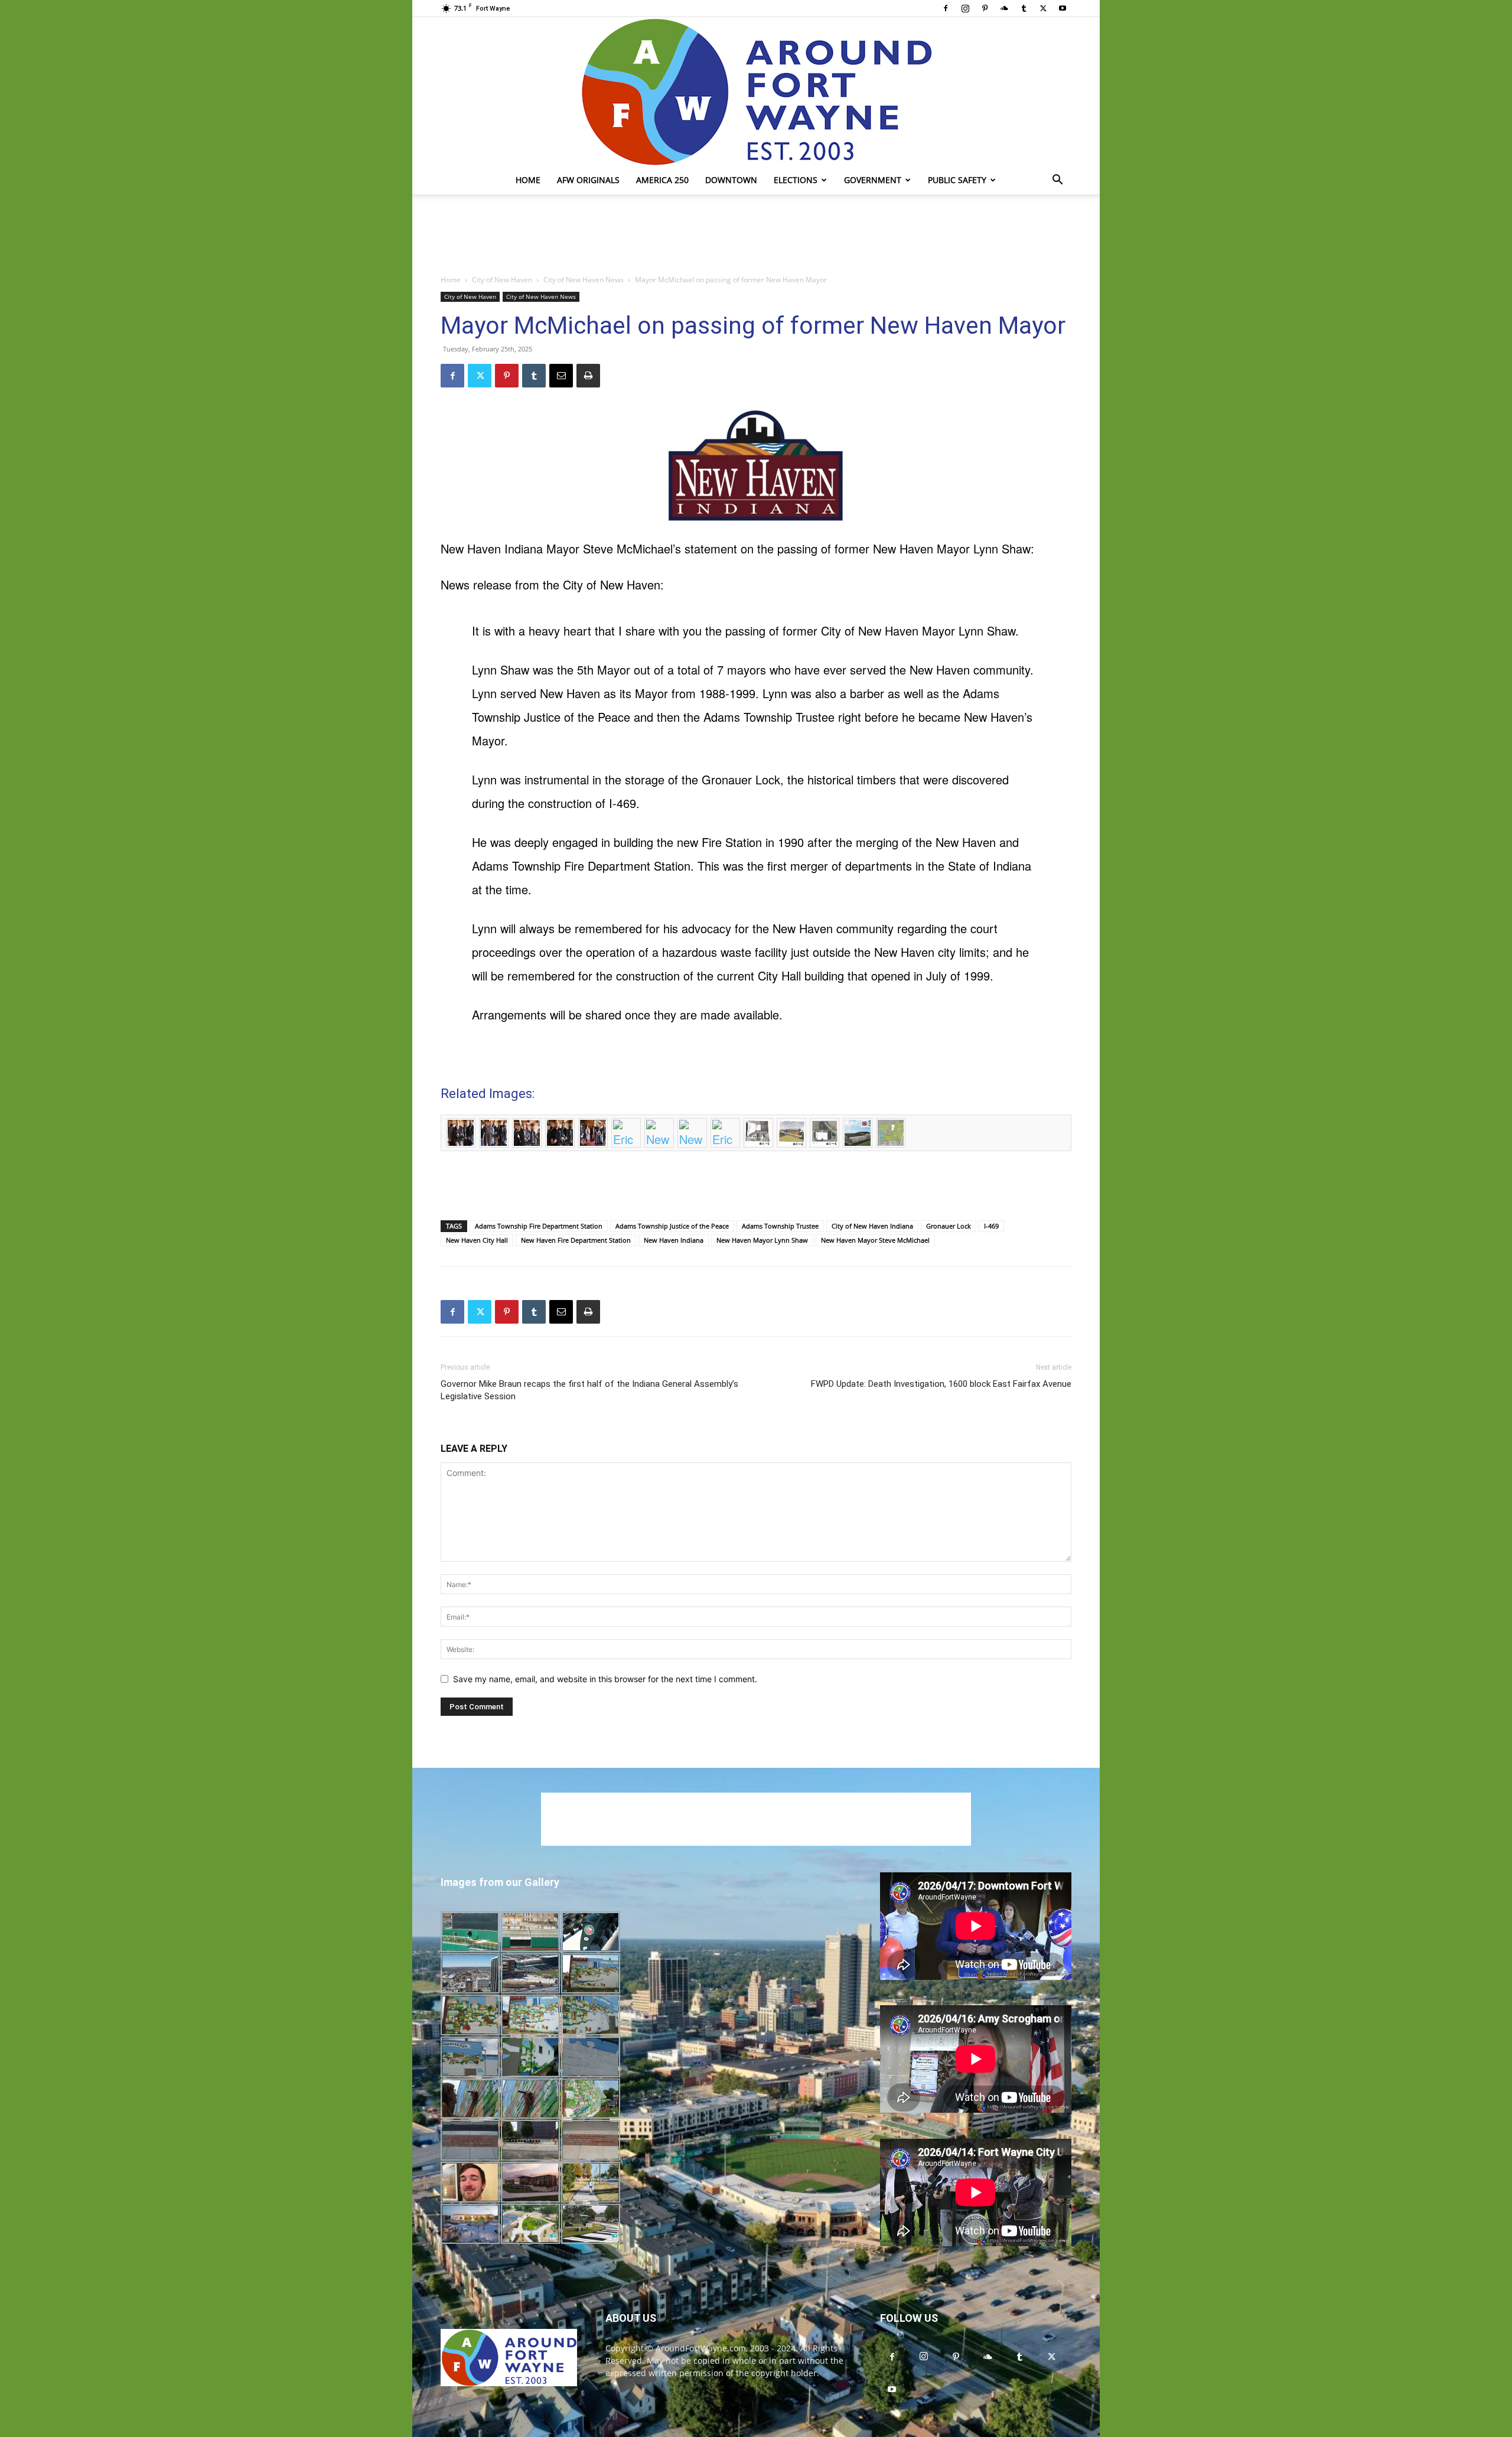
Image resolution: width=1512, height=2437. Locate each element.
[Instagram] (965, 8)
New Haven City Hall (477, 1240)
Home (528, 180)
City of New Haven (502, 280)
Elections (796, 180)
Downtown (731, 180)
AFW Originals (588, 180)
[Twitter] (1043, 8)
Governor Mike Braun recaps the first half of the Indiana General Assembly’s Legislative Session (589, 1390)
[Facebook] (946, 8)
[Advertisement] (756, 235)
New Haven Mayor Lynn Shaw (762, 1240)
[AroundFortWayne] (756, 92)
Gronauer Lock (949, 1226)
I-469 (991, 1226)
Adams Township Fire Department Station (539, 1226)
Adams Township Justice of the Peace (672, 1226)
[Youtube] (1063, 8)
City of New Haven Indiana (872, 1226)
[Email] (561, 376)
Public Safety (957, 180)
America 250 (662, 180)
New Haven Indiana (674, 1240)
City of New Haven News (584, 280)
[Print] (588, 376)
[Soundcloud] (1004, 8)
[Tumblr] (1024, 8)
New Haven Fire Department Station (576, 1240)
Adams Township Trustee (780, 1226)
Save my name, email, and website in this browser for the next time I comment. (605, 1679)
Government (873, 180)
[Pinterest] (985, 8)
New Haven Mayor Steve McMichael (875, 1240)
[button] (1057, 181)
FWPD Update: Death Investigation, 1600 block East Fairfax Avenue (941, 1384)
